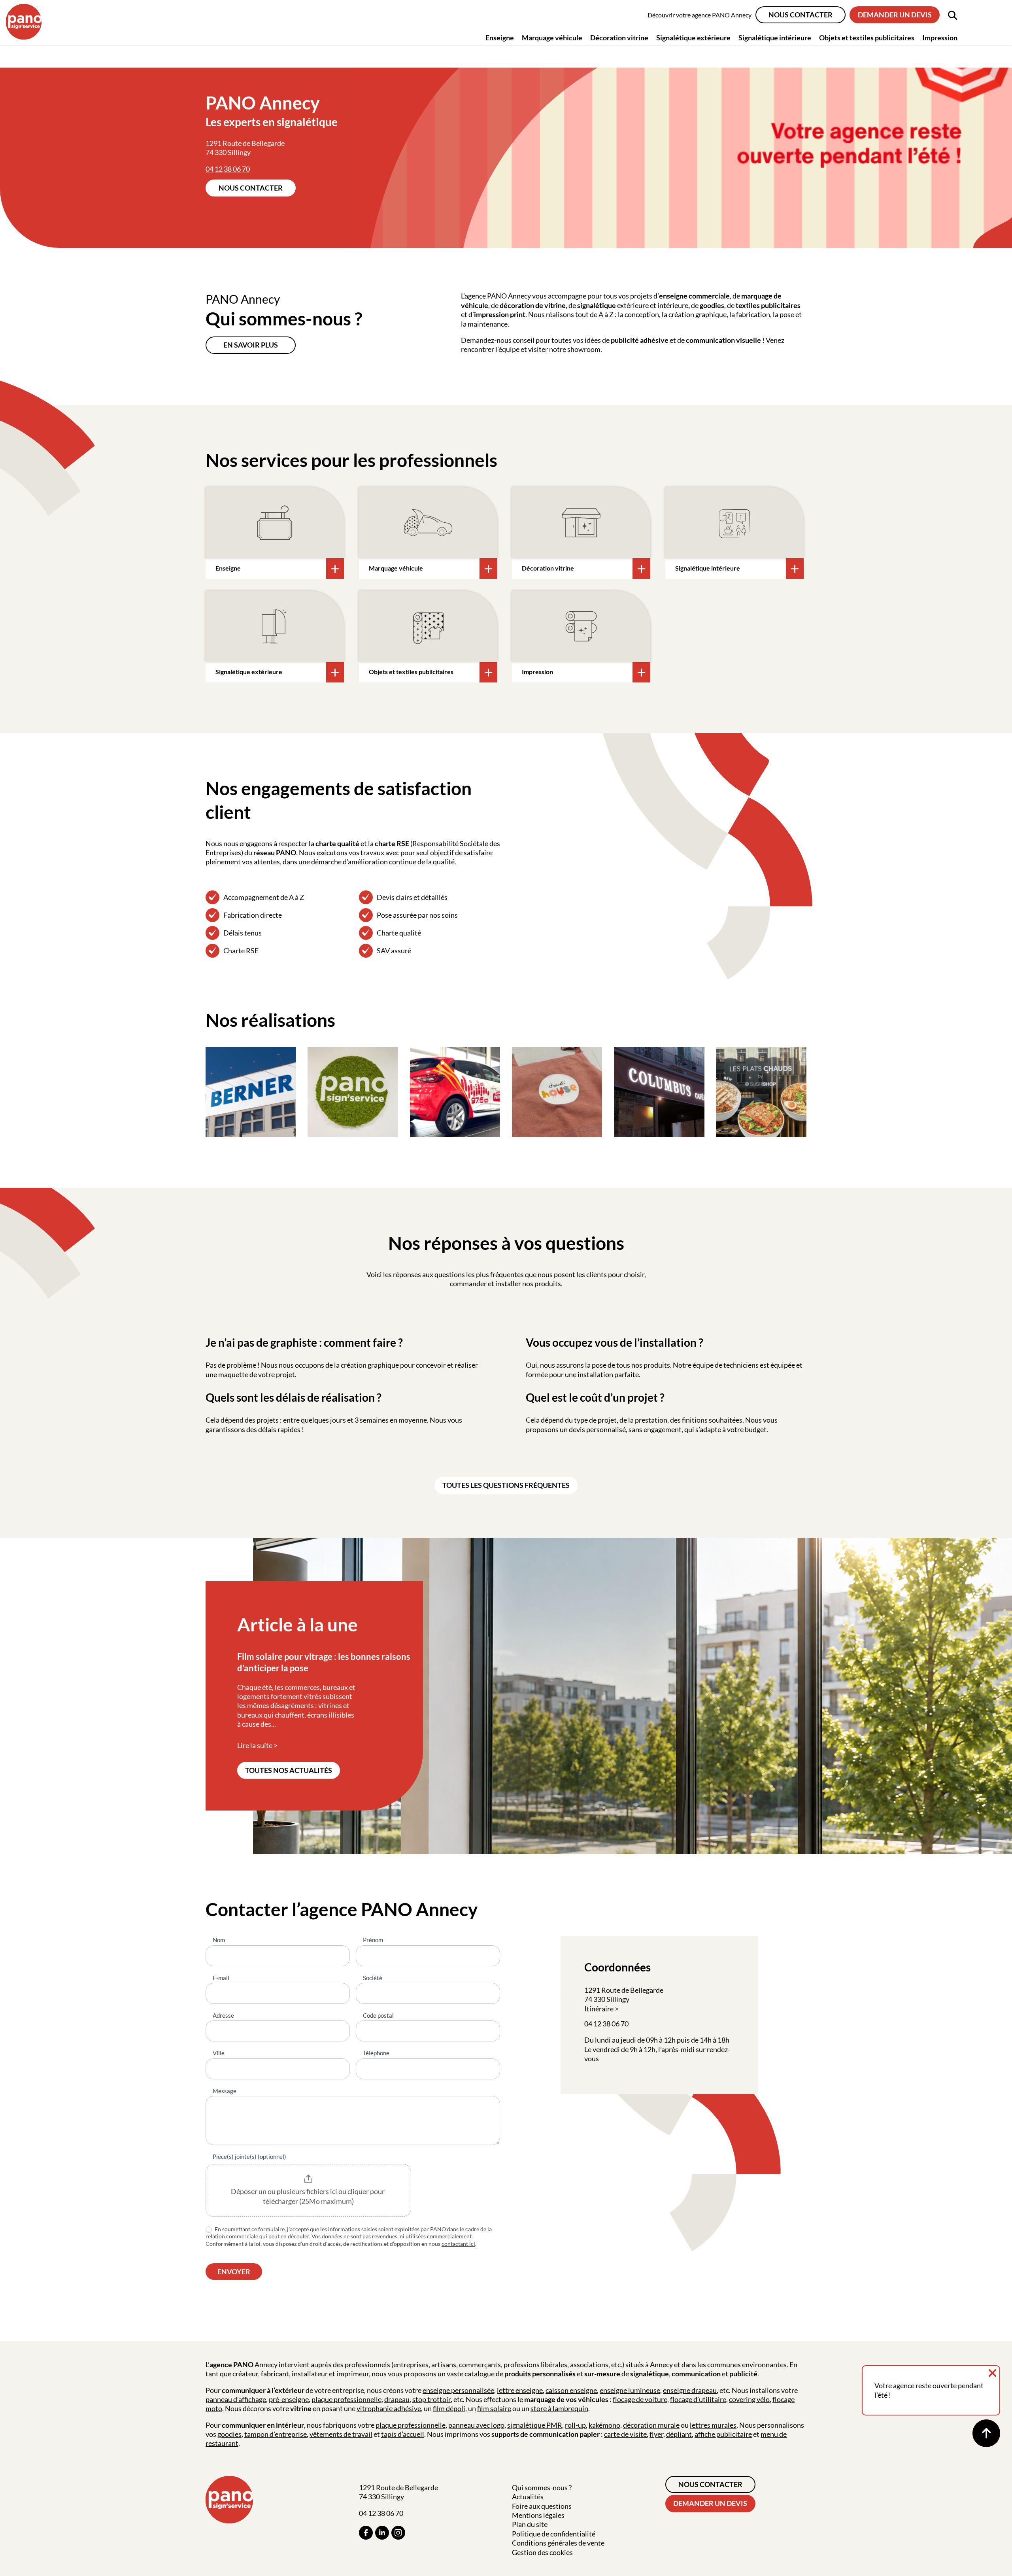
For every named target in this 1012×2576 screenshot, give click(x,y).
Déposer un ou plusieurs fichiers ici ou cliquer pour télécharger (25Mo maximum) (308, 2196)
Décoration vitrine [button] (619, 38)
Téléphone (376, 2053)
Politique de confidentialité (554, 2534)
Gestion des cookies (542, 2552)
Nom (219, 1940)
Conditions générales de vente (558, 2543)
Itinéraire (599, 2009)
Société (373, 1978)
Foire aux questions (542, 2506)
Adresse (223, 2015)
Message (225, 2091)
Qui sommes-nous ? (542, 2487)
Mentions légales (538, 2515)
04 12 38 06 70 (228, 169)
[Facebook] (366, 2533)
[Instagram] (398, 2533)
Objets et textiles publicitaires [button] (867, 38)
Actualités (528, 2497)
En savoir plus (251, 345)
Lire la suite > (257, 1745)
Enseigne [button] (500, 38)
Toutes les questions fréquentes (506, 1485)
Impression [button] (940, 38)
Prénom (373, 1940)
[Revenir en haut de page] (986, 2433)
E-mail (221, 1978)
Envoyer (234, 2272)
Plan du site (530, 2524)
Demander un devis (895, 15)
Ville (219, 2053)
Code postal (378, 2015)
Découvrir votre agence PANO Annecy (700, 15)
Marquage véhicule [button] (552, 38)
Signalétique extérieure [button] (693, 38)
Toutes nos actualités (289, 1770)
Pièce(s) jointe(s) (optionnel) (249, 2156)
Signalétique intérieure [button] (775, 38)
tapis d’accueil (403, 2434)
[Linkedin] (382, 2533)
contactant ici (458, 2244)
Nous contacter (801, 15)
